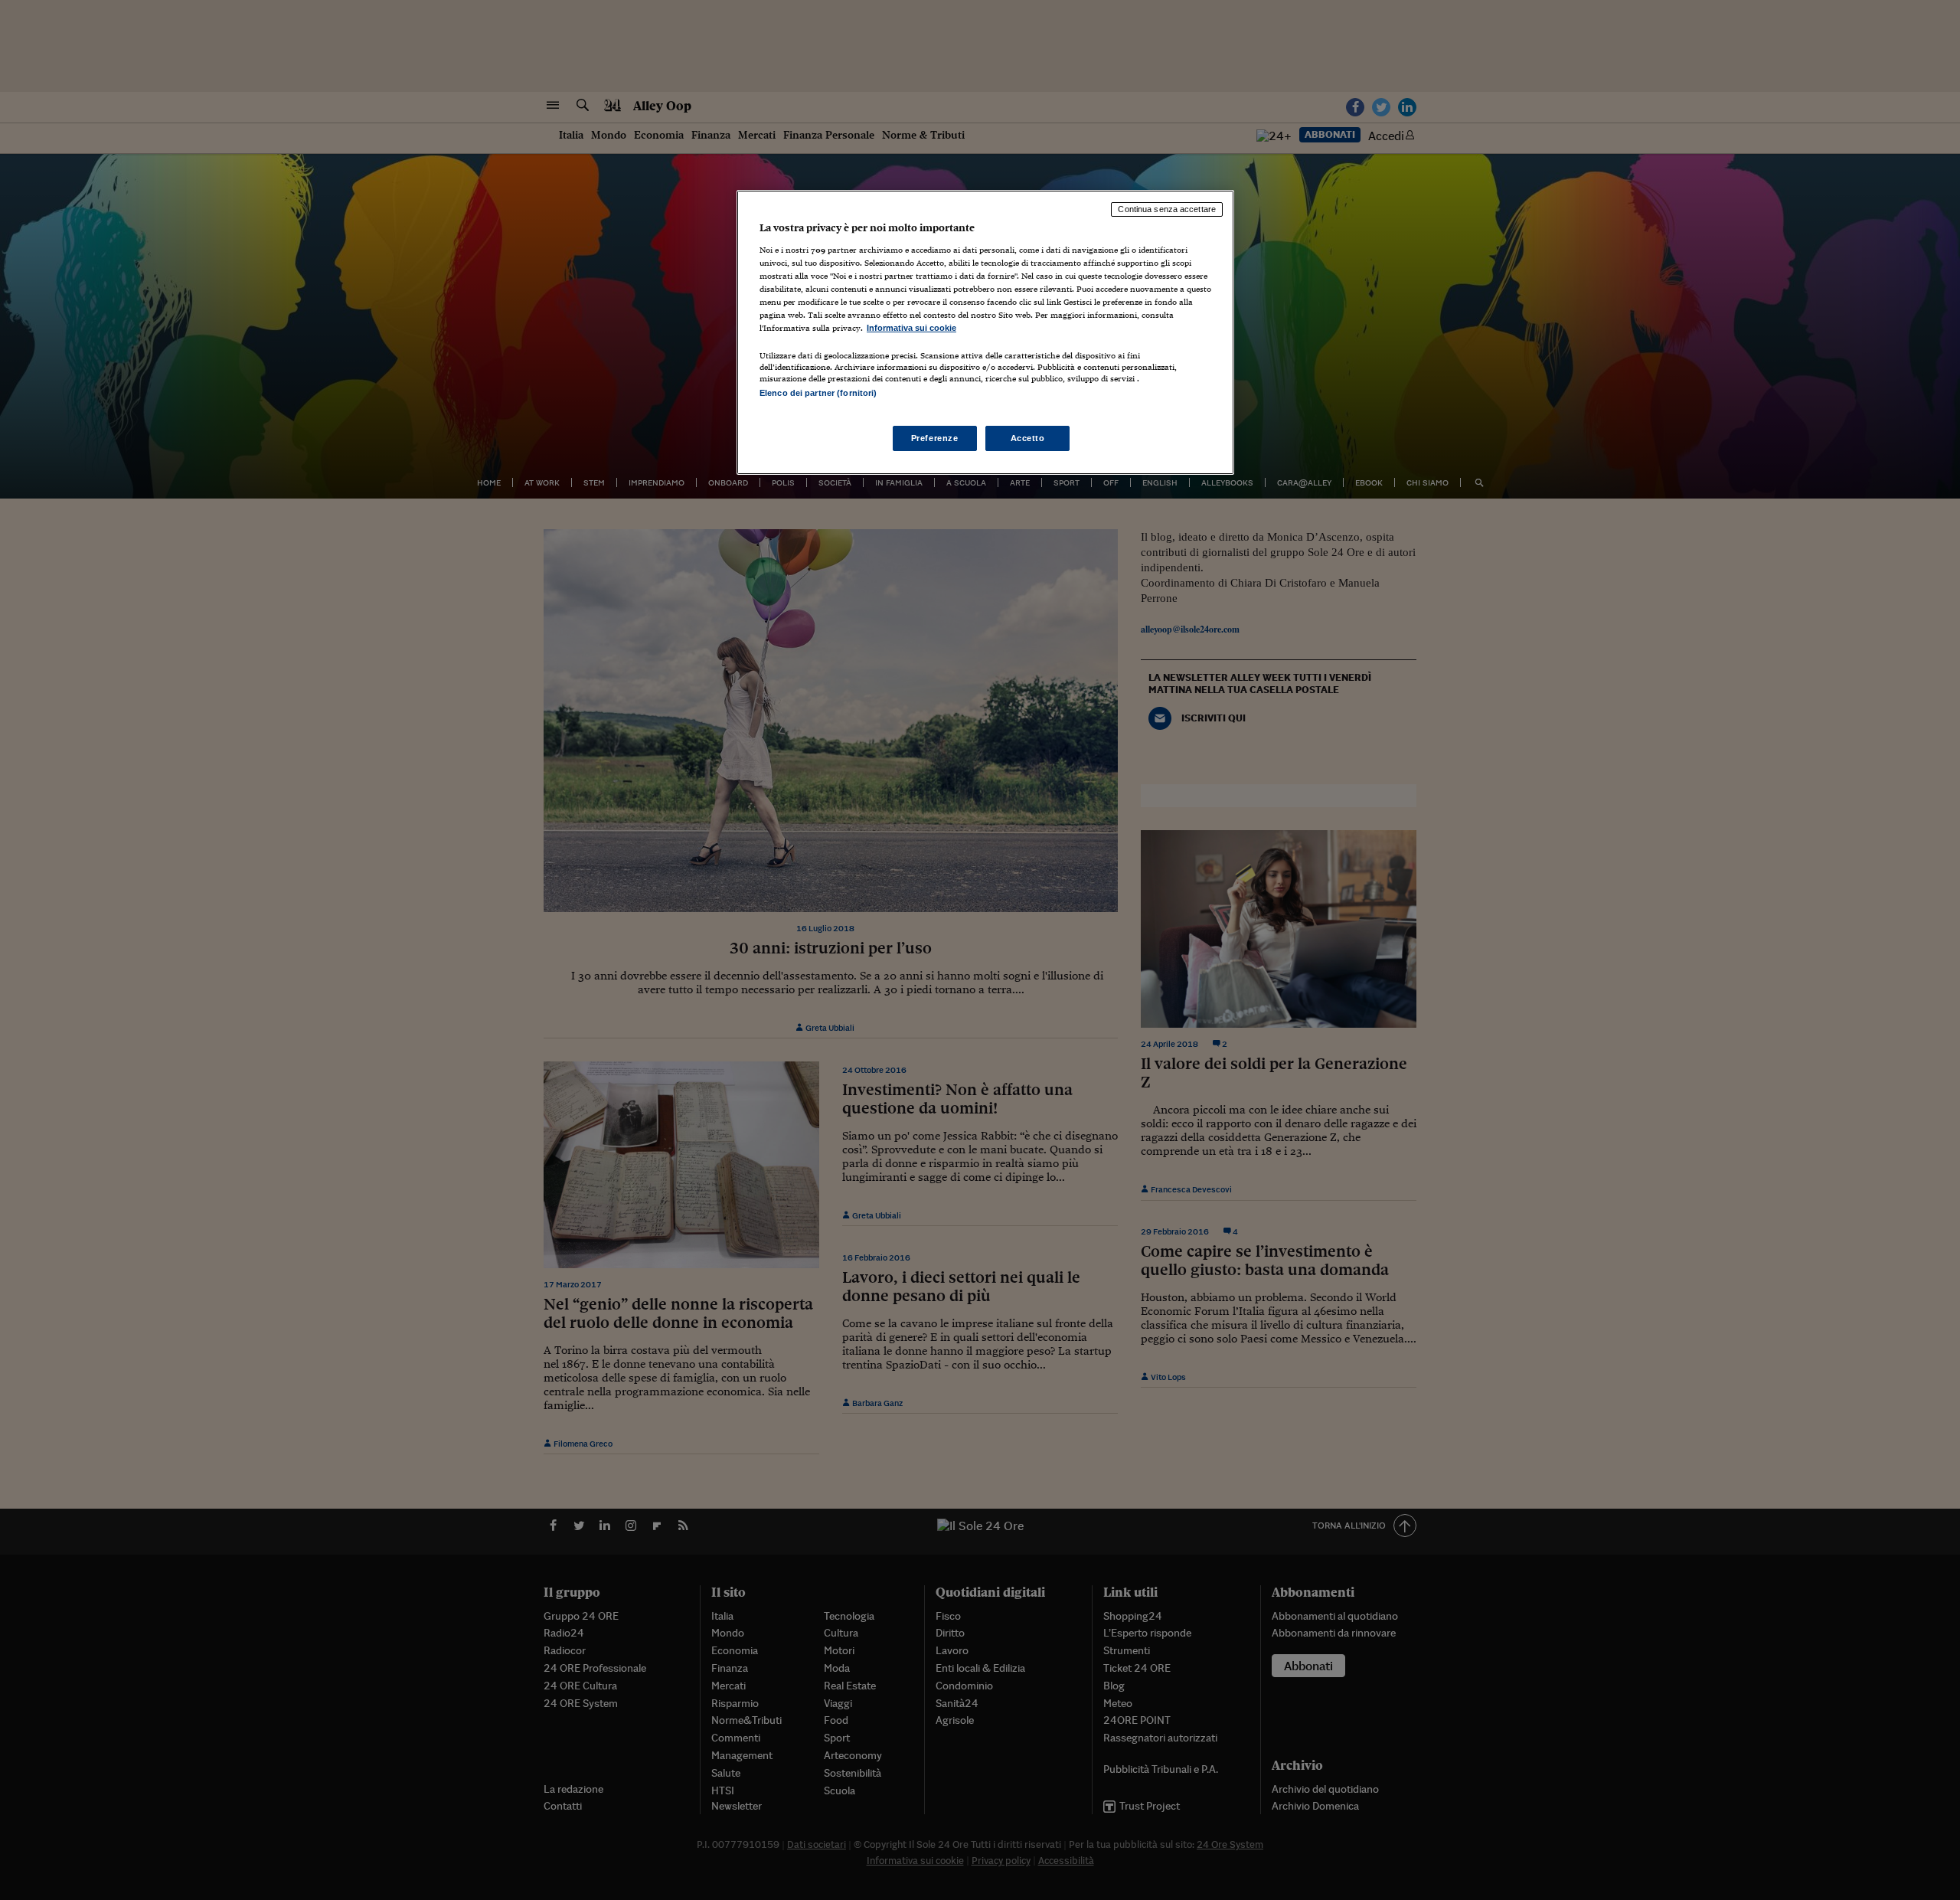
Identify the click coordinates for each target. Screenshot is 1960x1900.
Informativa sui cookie (911, 328)
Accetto (1028, 438)
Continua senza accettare (1167, 209)
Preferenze (935, 438)
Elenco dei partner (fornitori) (818, 393)
